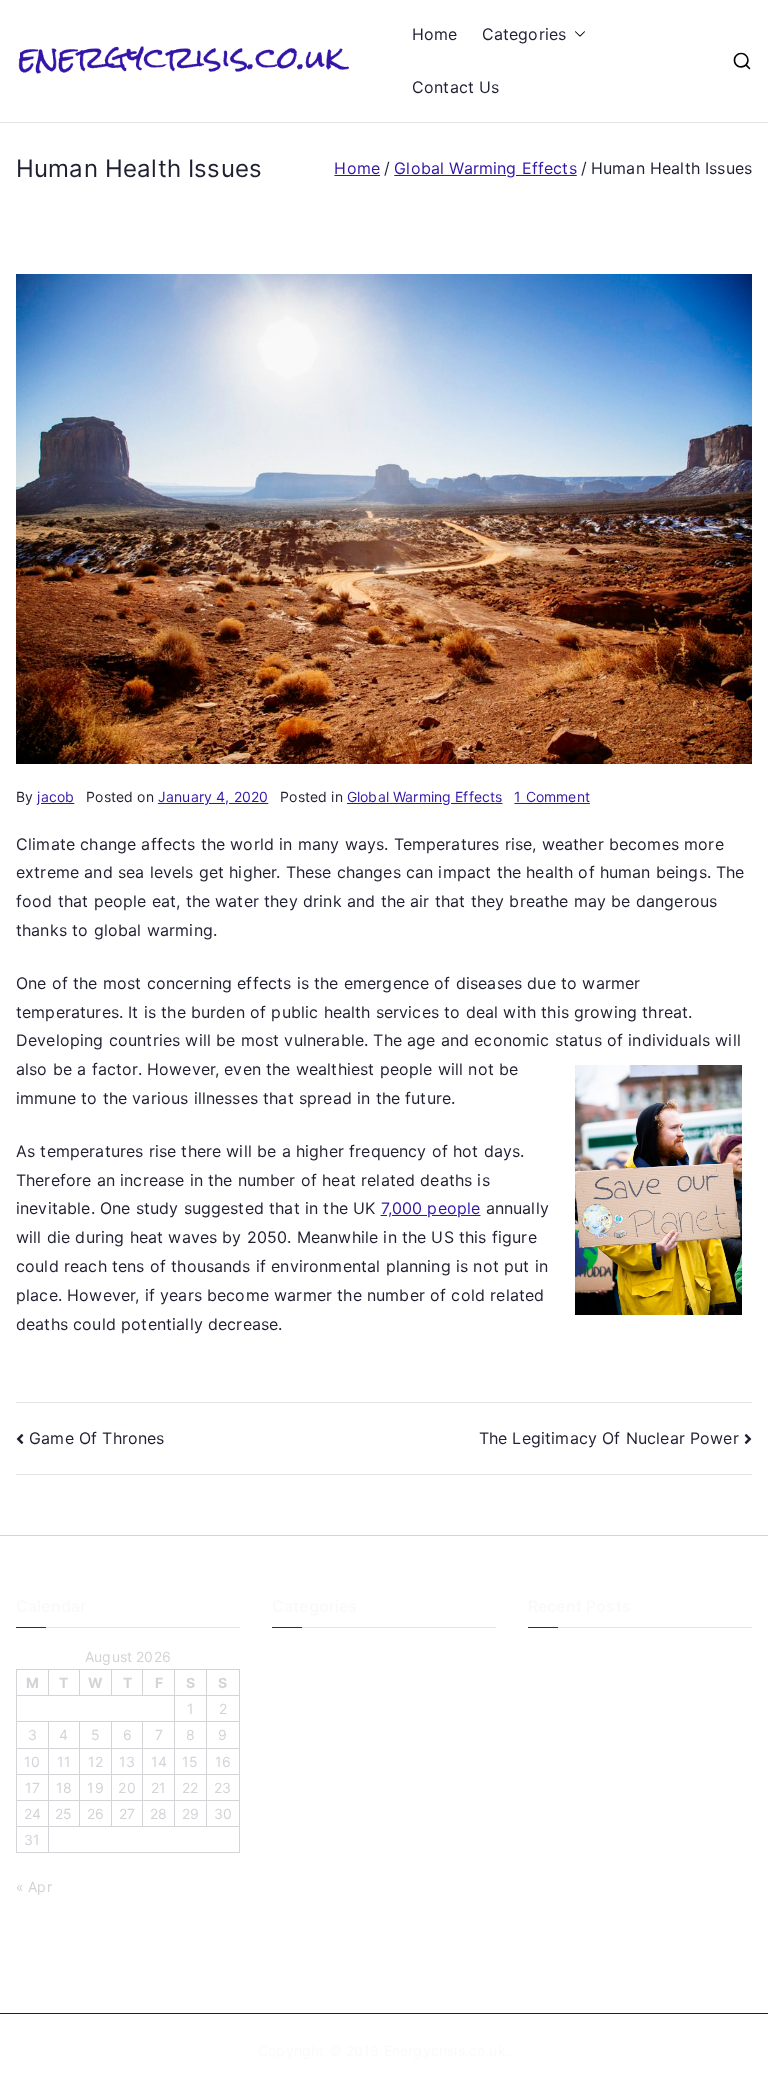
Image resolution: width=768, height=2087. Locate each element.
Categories (524, 34)
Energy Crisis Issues (338, 1689)
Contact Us (456, 87)
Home (435, 34)
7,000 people (431, 1208)
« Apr (34, 1886)
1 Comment (551, 796)
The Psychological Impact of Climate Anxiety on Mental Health (638, 1669)
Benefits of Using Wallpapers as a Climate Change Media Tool (639, 1727)
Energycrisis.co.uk (445, 2050)
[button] (576, 34)
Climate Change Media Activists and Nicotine (634, 1786)
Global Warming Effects (425, 796)
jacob (55, 796)
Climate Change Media (347, 1656)
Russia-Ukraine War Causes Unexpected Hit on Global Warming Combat (619, 1914)
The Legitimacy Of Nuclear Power (609, 1438)
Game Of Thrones (96, 1438)
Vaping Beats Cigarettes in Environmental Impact (616, 1844)
